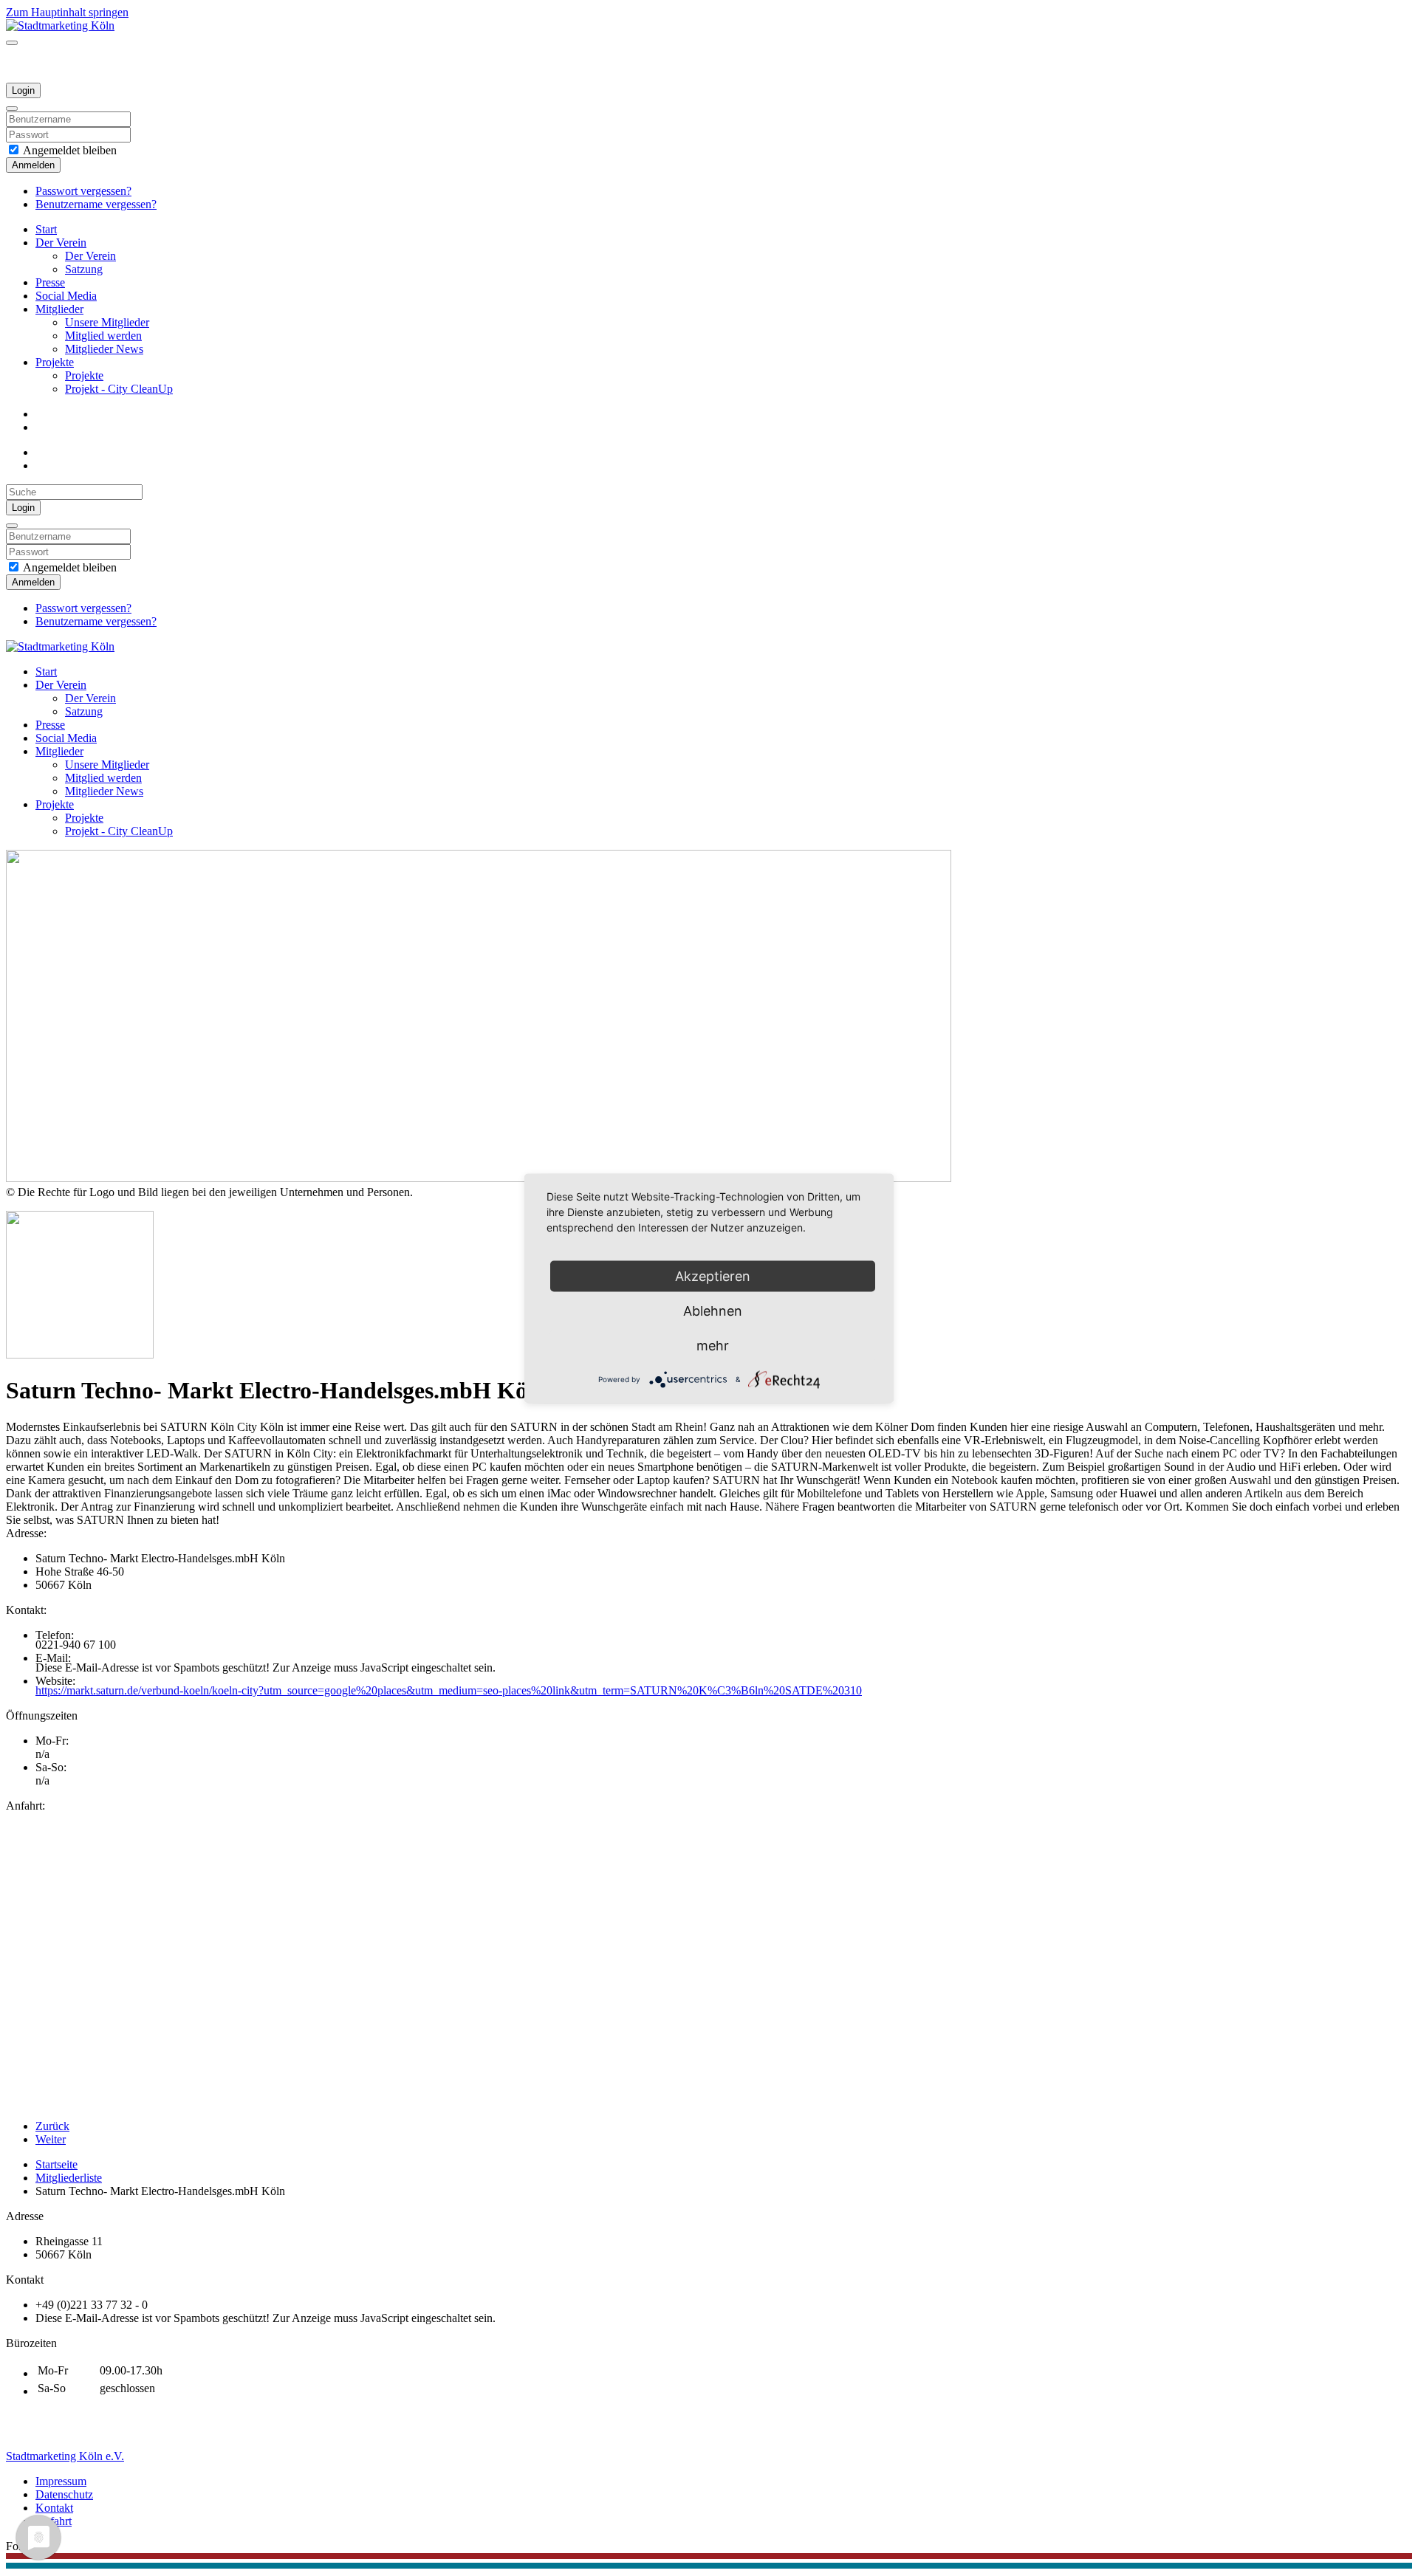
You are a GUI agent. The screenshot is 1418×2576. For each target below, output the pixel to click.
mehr (713, 1345)
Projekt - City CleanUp (119, 389)
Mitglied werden (103, 336)
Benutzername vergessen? (96, 204)
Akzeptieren (713, 1275)
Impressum (61, 2481)
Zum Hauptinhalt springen (67, 12)
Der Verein (61, 243)
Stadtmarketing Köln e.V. (65, 2456)
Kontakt (54, 2508)
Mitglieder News (104, 349)
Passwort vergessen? (83, 191)
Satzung (84, 269)
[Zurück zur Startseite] (60, 25)
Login (23, 90)
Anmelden (33, 165)
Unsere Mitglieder (107, 322)
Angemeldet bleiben (69, 150)
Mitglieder (59, 309)
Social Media (66, 296)
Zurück (52, 2126)
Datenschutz (64, 2494)
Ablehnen (713, 1310)
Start (46, 229)
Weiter (51, 2139)
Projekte (55, 362)
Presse (50, 282)
